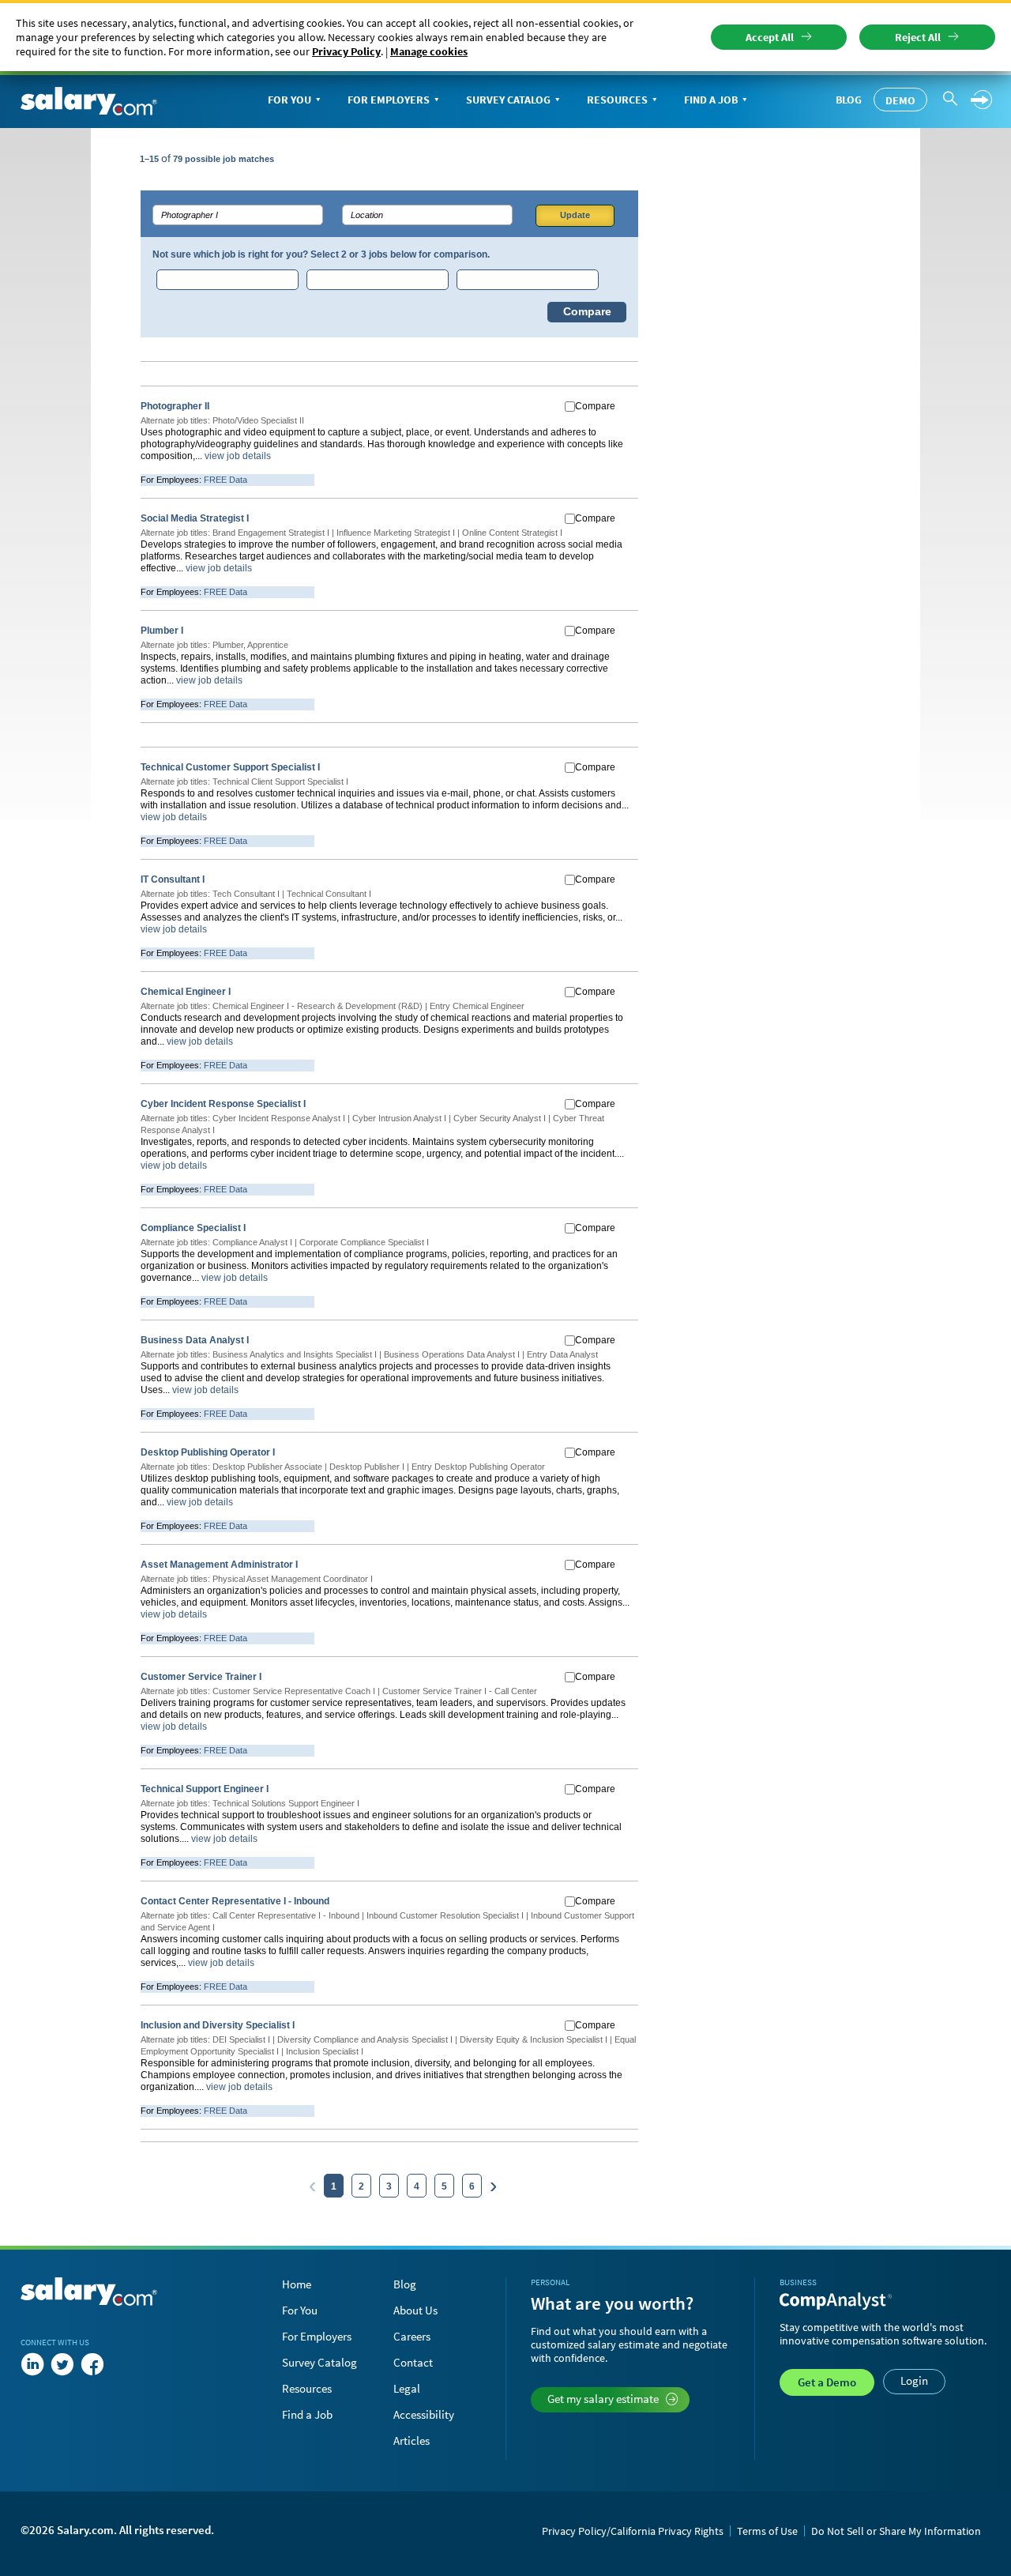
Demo (900, 100)
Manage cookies (429, 51)
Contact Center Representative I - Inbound (235, 1901)
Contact (413, 2362)
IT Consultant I (173, 879)
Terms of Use (767, 2531)
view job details (238, 456)
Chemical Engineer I (186, 992)
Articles (412, 2440)
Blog (849, 100)
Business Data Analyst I (195, 1340)
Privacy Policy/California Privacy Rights (633, 2531)
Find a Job (711, 100)
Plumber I (162, 631)
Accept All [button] (770, 37)
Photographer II (175, 406)
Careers (412, 2336)
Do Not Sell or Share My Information (896, 2531)
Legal (407, 2388)
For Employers (389, 100)
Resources (617, 100)
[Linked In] (32, 2364)
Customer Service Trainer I (201, 1677)
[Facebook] (92, 2364)
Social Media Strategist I (195, 518)
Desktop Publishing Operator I (208, 1452)
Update (575, 215)
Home (297, 2284)
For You (289, 100)
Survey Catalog (508, 100)
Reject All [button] (918, 37)
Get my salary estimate (603, 2399)
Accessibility (424, 2414)
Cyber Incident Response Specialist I (223, 1104)
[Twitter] (62, 2364)
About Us (415, 2310)
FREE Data (226, 480)
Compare (587, 312)
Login (914, 2380)
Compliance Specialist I (193, 1228)
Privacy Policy (346, 51)
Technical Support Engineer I (205, 1789)
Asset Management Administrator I (219, 1565)
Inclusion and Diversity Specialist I (218, 2025)
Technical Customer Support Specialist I (230, 767)
